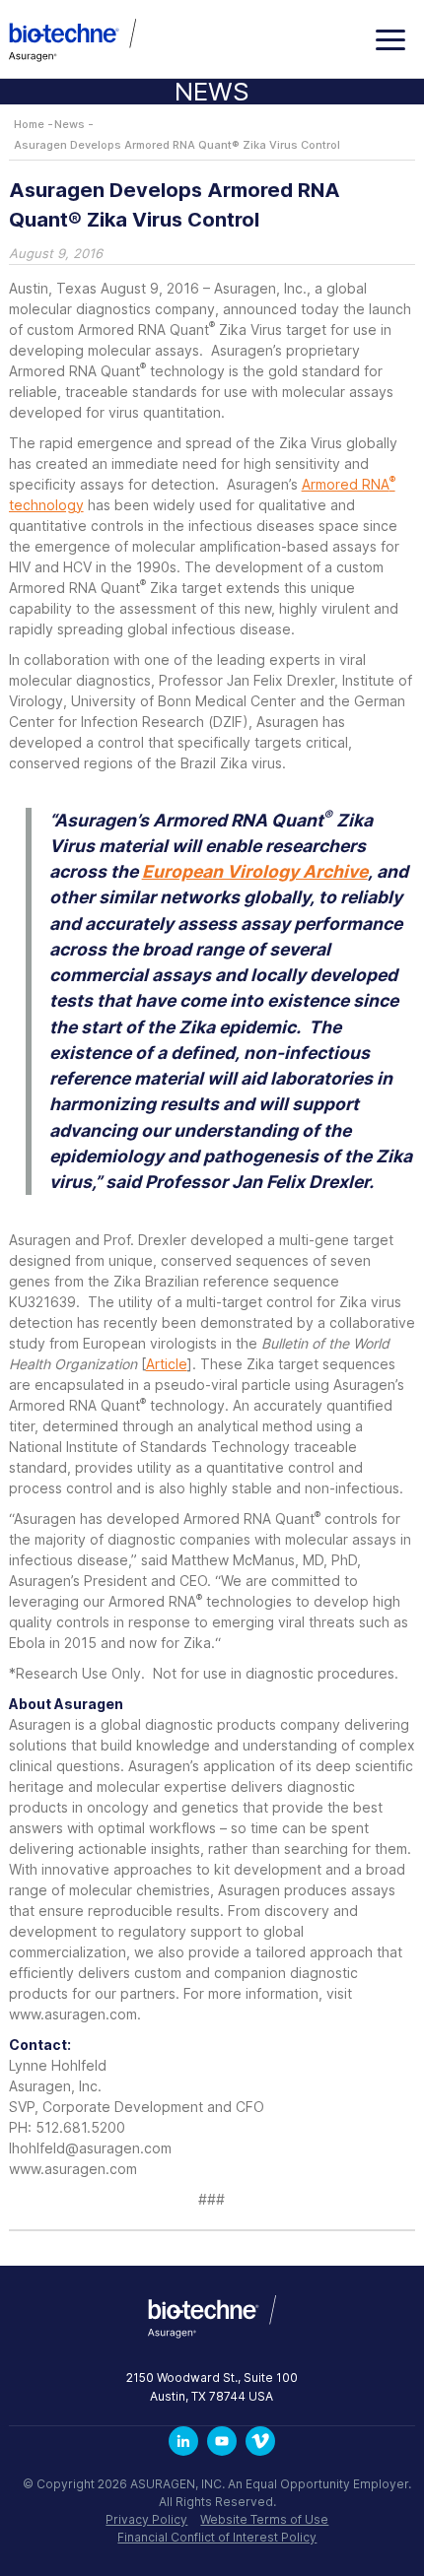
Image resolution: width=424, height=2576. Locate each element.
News (70, 124)
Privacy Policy (146, 2519)
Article (167, 1364)
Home (29, 124)
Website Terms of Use (264, 2519)
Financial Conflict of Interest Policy (217, 2537)
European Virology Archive (255, 871)
